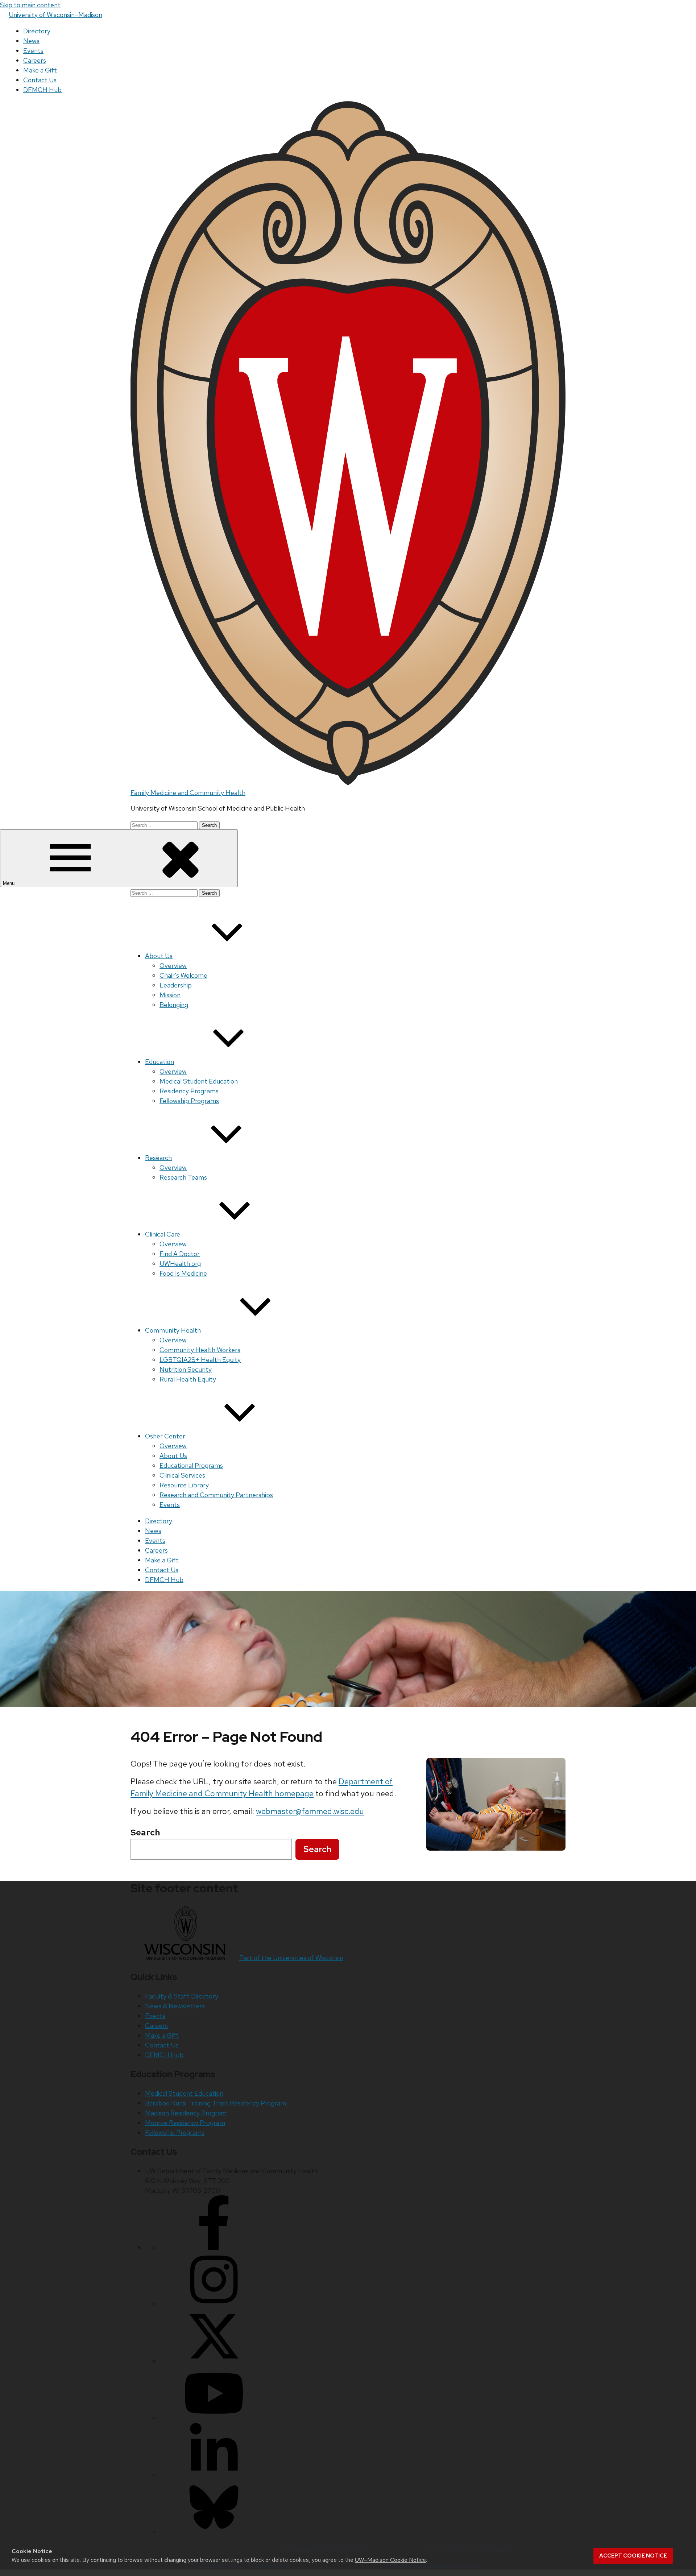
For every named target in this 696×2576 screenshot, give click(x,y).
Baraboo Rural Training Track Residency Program (216, 2103)
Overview (173, 966)
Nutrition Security (186, 1369)
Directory (37, 31)
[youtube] (214, 2418)
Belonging (174, 1005)
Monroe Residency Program (185, 2123)
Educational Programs (191, 1465)
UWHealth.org (180, 1264)
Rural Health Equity (188, 1379)
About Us (159, 956)
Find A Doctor (180, 1254)
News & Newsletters (175, 2006)
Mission (170, 995)
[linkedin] (214, 2475)
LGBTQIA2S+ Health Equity (200, 1360)
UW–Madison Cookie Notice (390, 2560)
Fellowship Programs (189, 1101)
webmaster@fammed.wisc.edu (310, 1811)
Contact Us (40, 80)
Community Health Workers (200, 1350)
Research (158, 1158)
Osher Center (165, 1436)
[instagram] (214, 2304)
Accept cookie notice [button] (633, 2556)
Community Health (173, 1330)
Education (159, 1062)
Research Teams (183, 1177)
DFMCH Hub (42, 90)
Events (33, 51)
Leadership (176, 985)
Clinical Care (163, 1234)
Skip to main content (30, 5)
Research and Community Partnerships (216, 1495)
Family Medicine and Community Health (188, 793)
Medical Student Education (199, 1081)
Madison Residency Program (186, 2113)
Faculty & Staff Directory (182, 1996)
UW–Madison (55, 15)
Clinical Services (182, 1475)
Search (317, 1849)
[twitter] (214, 2361)
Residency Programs (189, 1091)
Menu (9, 883)
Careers (35, 60)
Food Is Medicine (183, 1273)
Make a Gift (40, 70)
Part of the (291, 1958)
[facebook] (214, 2247)
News (31, 41)
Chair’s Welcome (183, 975)
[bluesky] (214, 2532)
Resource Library (184, 1485)
